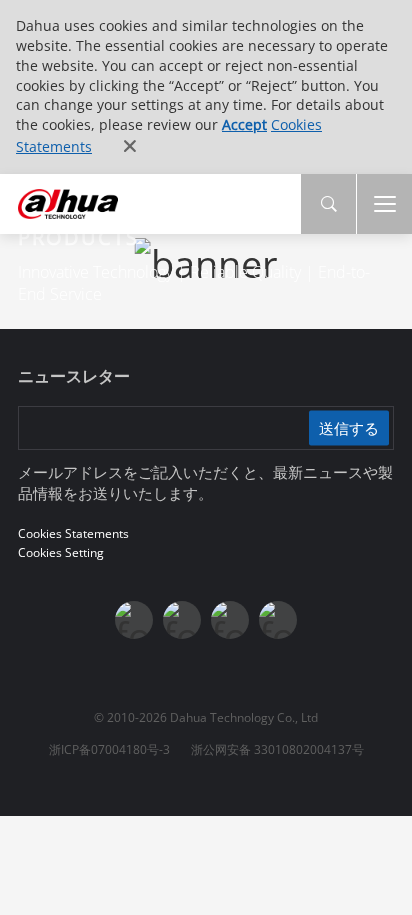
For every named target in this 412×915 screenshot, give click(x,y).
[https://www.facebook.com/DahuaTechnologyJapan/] (134, 620)
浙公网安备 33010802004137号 (277, 749)
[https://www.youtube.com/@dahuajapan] (182, 620)
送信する (349, 428)
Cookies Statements (73, 533)
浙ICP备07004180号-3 (109, 749)
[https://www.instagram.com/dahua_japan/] (230, 620)
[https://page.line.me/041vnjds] (278, 620)
